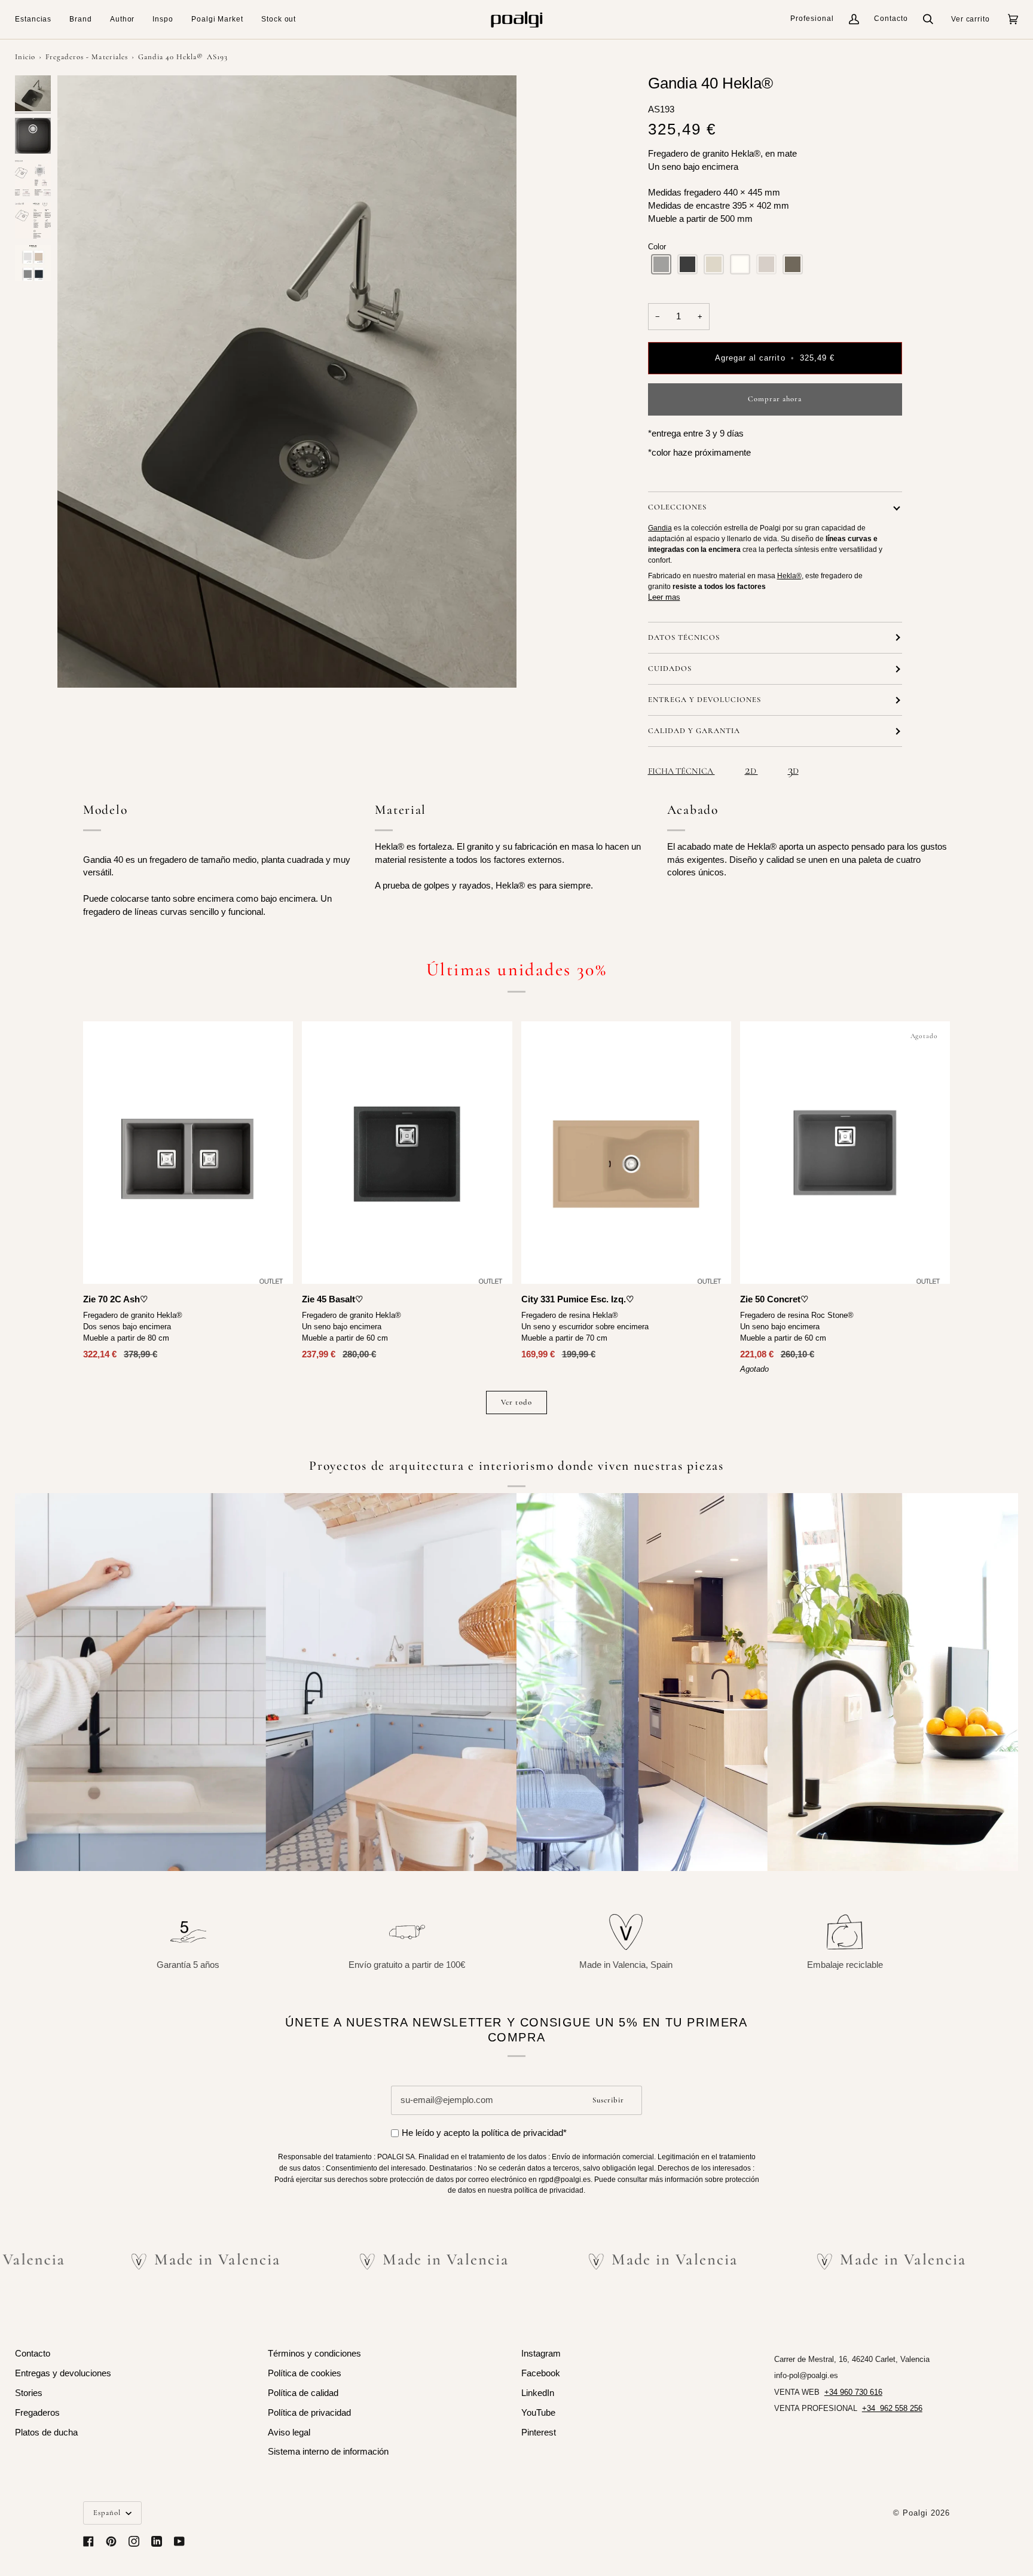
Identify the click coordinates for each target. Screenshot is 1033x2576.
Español (108, 2513)
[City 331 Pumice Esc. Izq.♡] (626, 1153)
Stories (29, 2393)
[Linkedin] (157, 2541)
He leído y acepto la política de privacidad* (484, 2133)
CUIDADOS (670, 669)
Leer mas (664, 597)
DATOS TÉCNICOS (684, 637)
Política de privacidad (309, 2413)
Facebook (541, 2373)
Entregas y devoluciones (63, 2373)
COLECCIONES (677, 507)
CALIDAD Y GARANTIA (694, 731)
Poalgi (915, 2513)
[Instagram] (134, 2541)
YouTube (538, 2413)
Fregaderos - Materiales (86, 57)
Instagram (541, 2354)
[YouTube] (179, 2541)
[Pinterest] (111, 2541)
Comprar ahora (775, 399)
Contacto (891, 19)
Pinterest (539, 2432)
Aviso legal (289, 2432)
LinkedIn (538, 2393)
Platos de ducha (46, 2432)
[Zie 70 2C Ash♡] (188, 1153)
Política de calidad (303, 2393)
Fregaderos (37, 2413)
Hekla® (789, 576)
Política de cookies (305, 2373)
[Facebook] (88, 2541)
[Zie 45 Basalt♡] (407, 1153)
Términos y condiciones (314, 2354)
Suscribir (608, 2100)
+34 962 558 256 (892, 2408)
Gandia (660, 528)
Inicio (25, 57)
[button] (38, 19)
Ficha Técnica (681, 771)
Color (657, 247)
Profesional (812, 19)
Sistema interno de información (328, 2452)
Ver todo (516, 1402)
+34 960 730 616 (853, 2392)
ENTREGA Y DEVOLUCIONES (705, 700)
